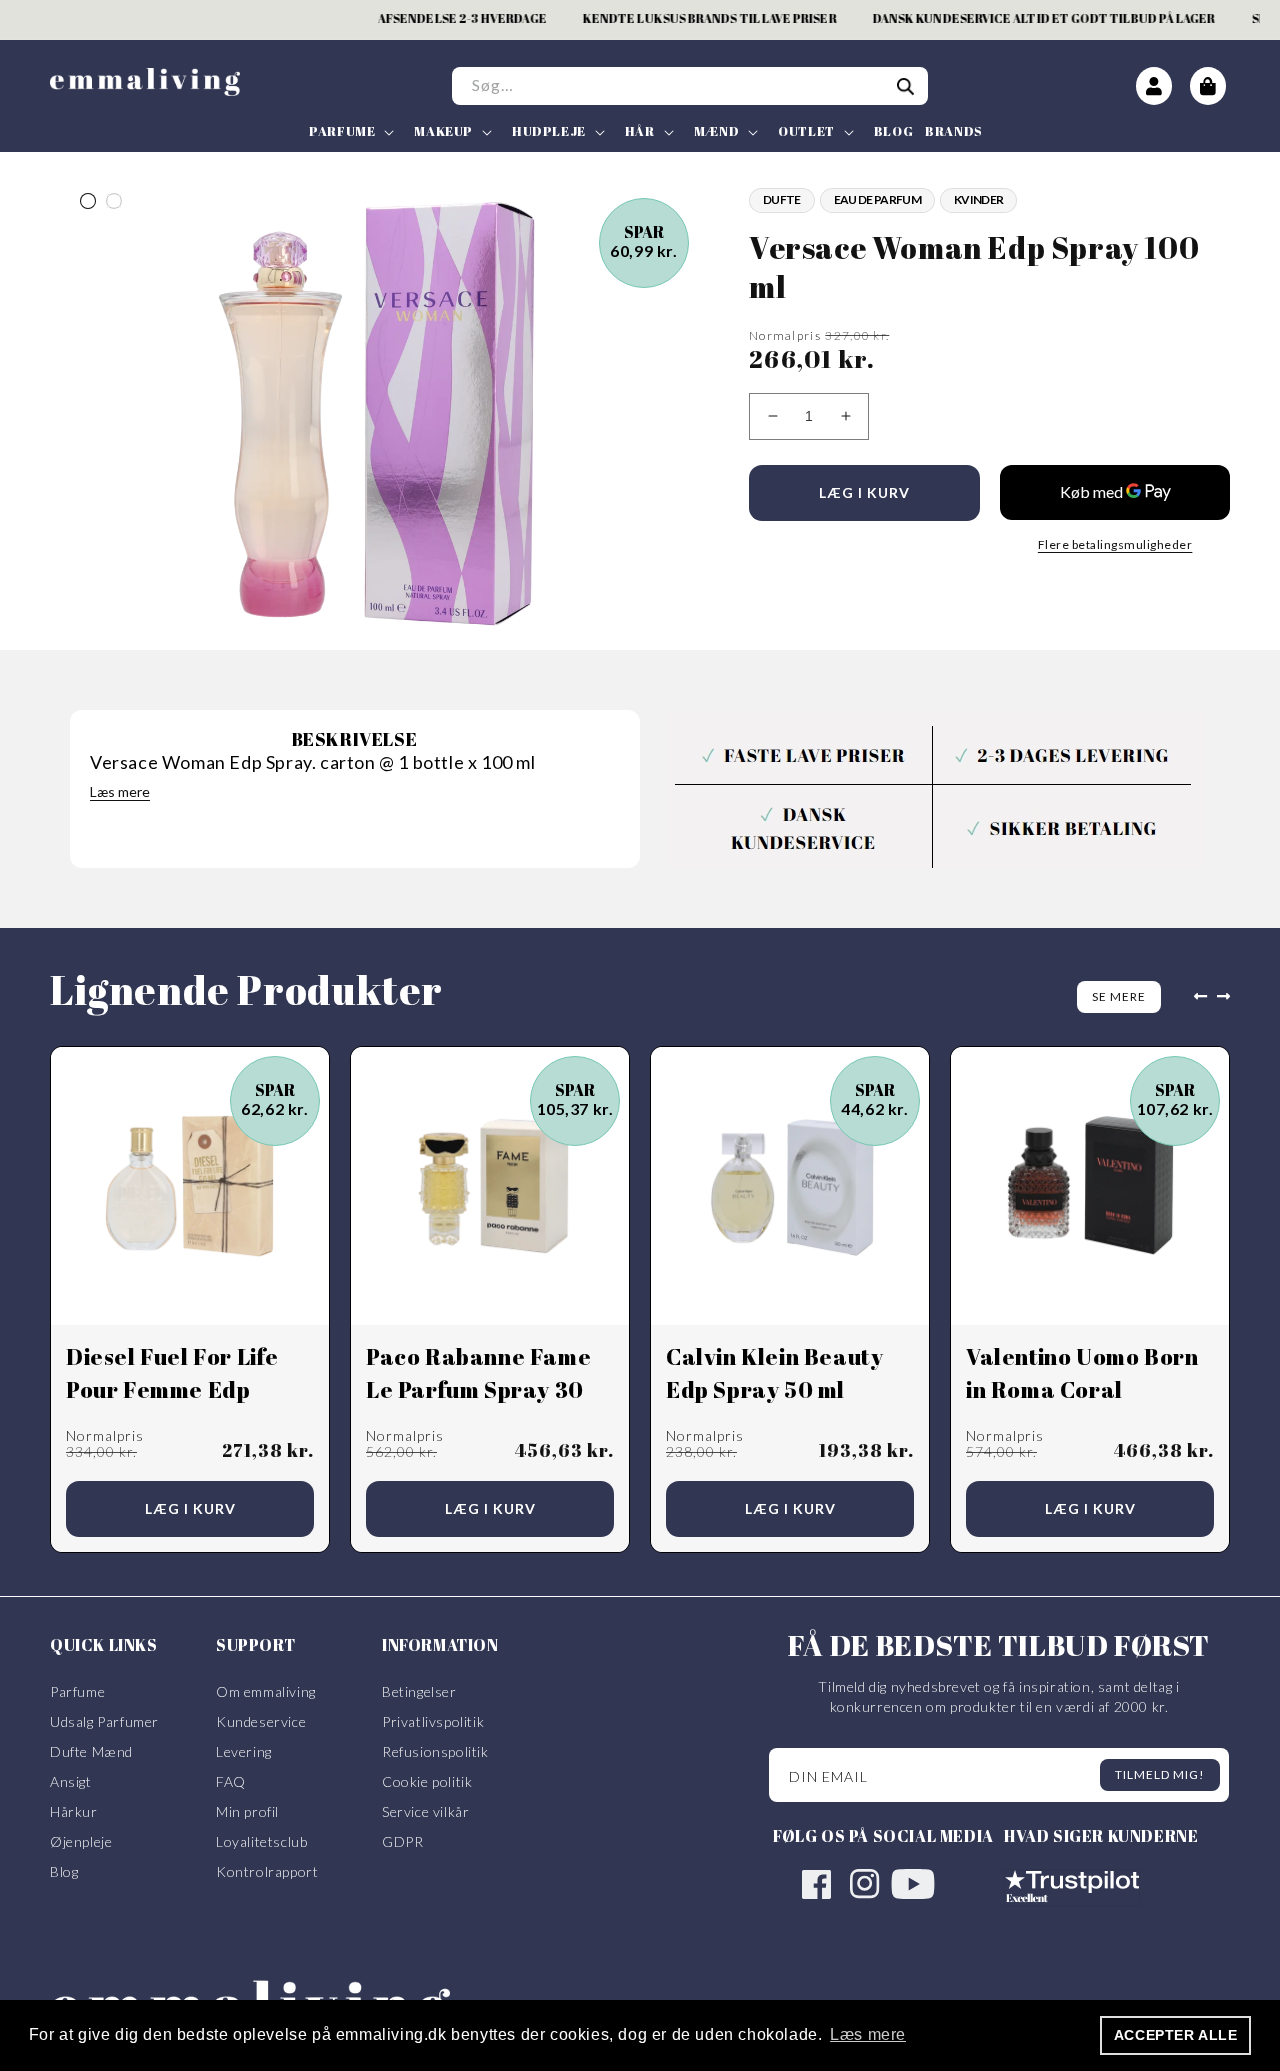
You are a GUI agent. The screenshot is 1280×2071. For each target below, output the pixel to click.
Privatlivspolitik (433, 1721)
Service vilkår (425, 1811)
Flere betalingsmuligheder (1115, 544)
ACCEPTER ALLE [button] (1176, 2035)
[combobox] (690, 86)
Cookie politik (427, 1781)
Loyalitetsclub (261, 1841)
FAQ (231, 1781)
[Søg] (906, 87)
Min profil (247, 1811)
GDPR (402, 1841)
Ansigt (71, 1781)
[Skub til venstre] (1196, 997)
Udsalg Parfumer (104, 1721)
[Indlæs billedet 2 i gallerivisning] (114, 201)
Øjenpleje (81, 1841)
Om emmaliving (266, 1691)
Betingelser (419, 1691)
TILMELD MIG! (1160, 1774)
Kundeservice (261, 1721)
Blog (64, 1871)
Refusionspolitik (435, 1751)
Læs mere (120, 791)
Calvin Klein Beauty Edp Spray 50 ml (774, 1373)
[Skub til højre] (1228, 997)
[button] (349, 131)
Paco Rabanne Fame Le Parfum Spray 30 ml (478, 1389)
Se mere (1119, 996)
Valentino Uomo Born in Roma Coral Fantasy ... (1082, 1389)
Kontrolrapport (267, 1871)
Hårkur (74, 1811)
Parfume (77, 1691)
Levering (244, 1751)
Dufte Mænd (91, 1751)
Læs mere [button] (868, 2034)
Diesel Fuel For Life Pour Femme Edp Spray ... (172, 1389)
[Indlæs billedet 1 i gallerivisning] (88, 201)
